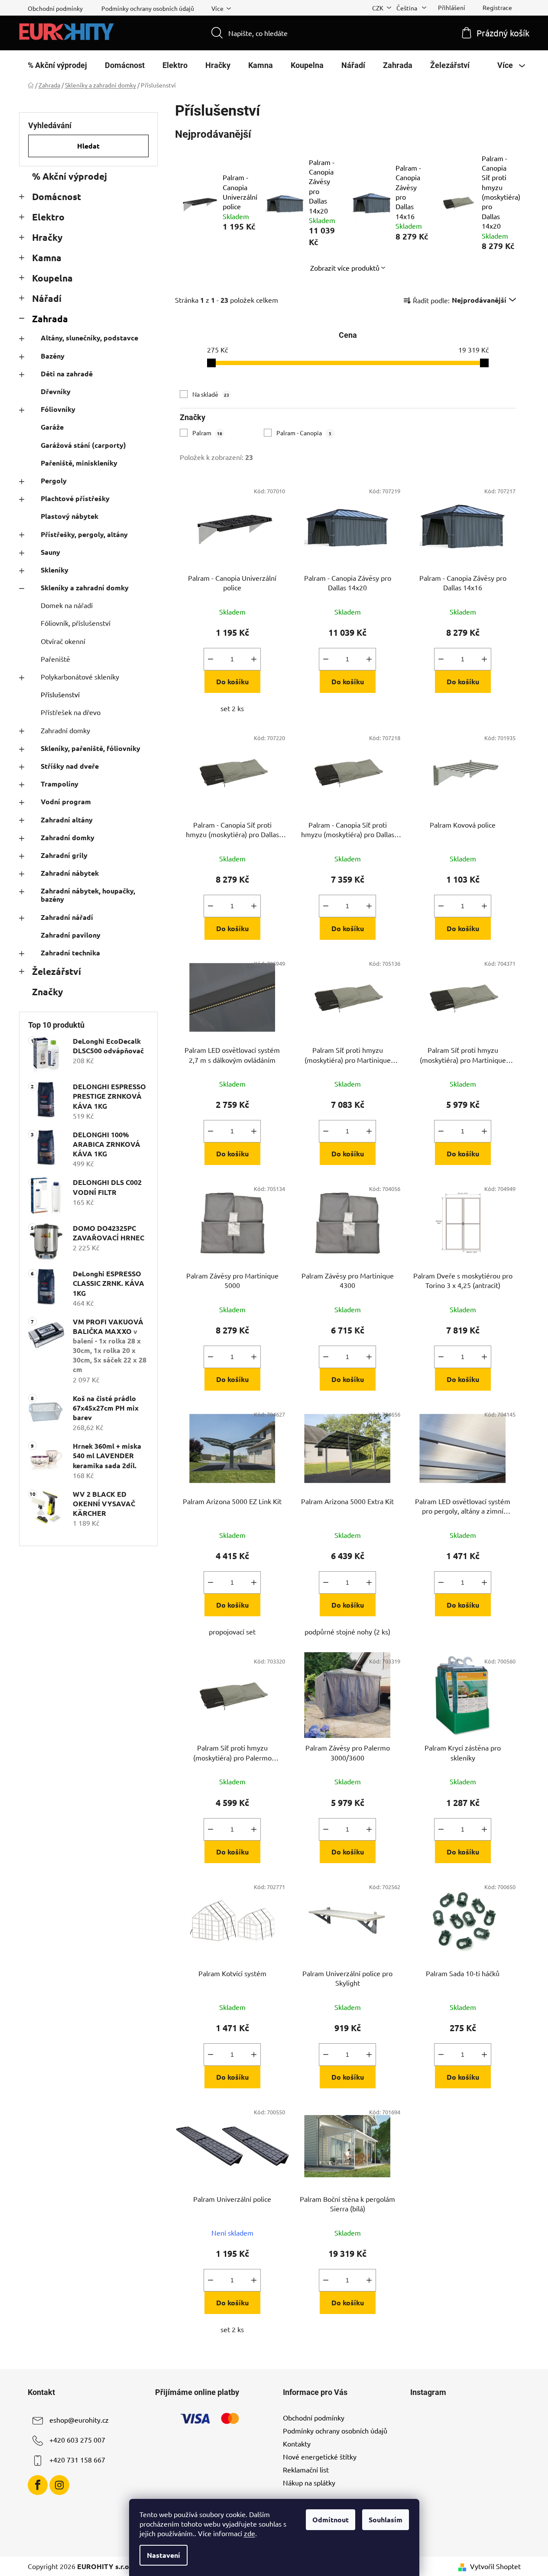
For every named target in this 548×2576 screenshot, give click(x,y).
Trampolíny (60, 784)
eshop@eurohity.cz (79, 2420)
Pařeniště (55, 659)
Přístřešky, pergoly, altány (84, 534)
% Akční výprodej (70, 176)
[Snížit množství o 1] (211, 659)
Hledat (88, 146)
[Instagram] (59, 2485)
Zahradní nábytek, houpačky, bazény (88, 895)
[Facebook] (38, 2485)
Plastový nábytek (70, 516)
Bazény (53, 356)
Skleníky (55, 570)
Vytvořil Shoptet (495, 2566)
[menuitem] (57, 65)
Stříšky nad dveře (70, 766)
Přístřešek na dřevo (71, 712)
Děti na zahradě (67, 374)
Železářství (57, 971)
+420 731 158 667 (77, 2459)
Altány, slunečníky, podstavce (89, 338)
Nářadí (47, 298)
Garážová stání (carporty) (83, 445)
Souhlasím (386, 2519)
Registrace (497, 7)
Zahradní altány (67, 820)
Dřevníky (56, 391)
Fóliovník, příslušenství (76, 623)
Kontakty (297, 2443)
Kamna (47, 257)
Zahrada (50, 319)
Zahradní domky (65, 730)
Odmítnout (331, 2519)
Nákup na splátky (309, 2482)
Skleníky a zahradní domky (85, 587)
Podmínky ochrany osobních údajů (148, 8)
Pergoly (54, 481)
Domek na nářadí (67, 605)
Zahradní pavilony (71, 935)
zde (250, 2533)
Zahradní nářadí (67, 917)
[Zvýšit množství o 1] (254, 659)
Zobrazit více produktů (345, 268)
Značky (47, 992)
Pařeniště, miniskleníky (79, 463)
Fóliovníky (58, 409)
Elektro (48, 217)
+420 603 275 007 (77, 2440)
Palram (207, 433)
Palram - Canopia (304, 433)
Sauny (50, 552)
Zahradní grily (64, 855)
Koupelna (52, 278)
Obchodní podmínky (55, 8)
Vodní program (66, 801)
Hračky (47, 237)
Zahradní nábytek (70, 873)
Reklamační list (306, 2469)
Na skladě (211, 394)
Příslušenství (60, 694)
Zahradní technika (70, 953)
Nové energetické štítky (320, 2456)
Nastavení (164, 2555)
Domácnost (57, 196)
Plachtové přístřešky (75, 498)
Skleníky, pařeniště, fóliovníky (91, 748)
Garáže (52, 427)
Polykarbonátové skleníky (80, 676)
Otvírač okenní (63, 641)
